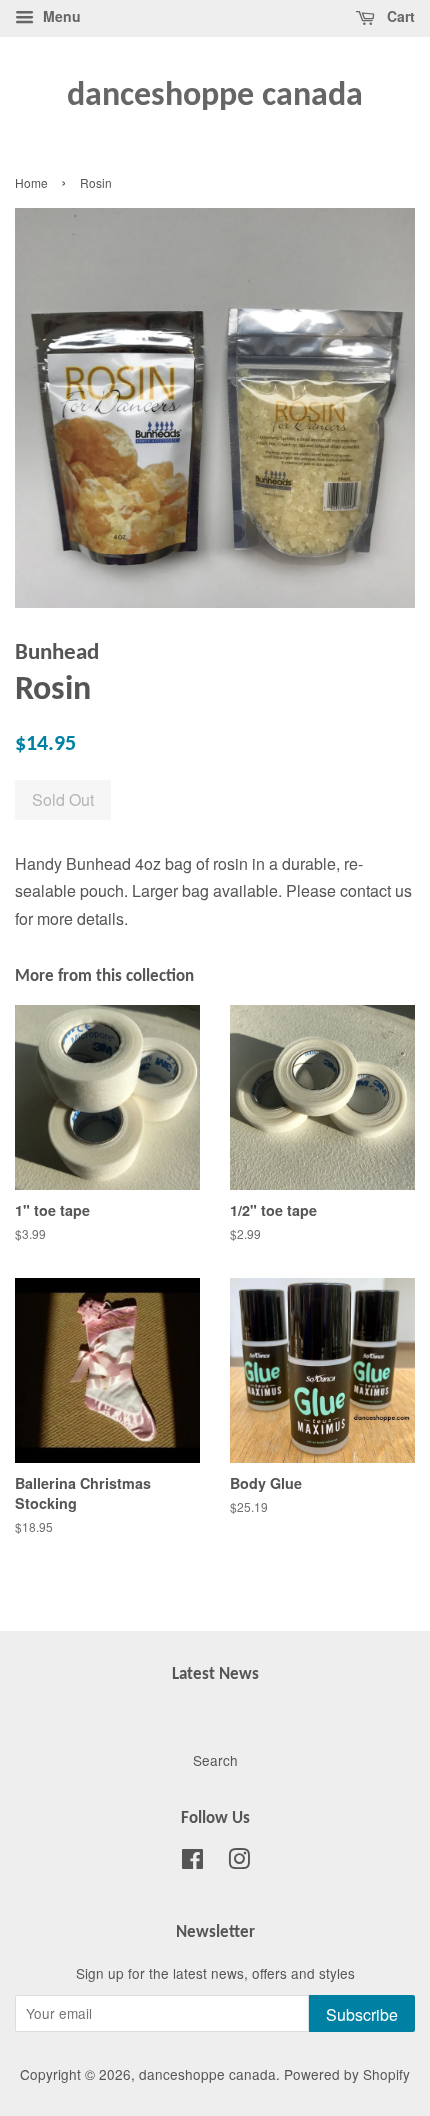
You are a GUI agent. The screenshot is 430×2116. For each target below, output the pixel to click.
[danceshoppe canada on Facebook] (192, 1862)
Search (215, 1760)
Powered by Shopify (347, 2074)
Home (31, 182)
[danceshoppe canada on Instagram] (239, 1862)
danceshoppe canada (215, 96)
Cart (399, 16)
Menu (60, 16)
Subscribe (362, 2014)
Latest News (215, 1674)
